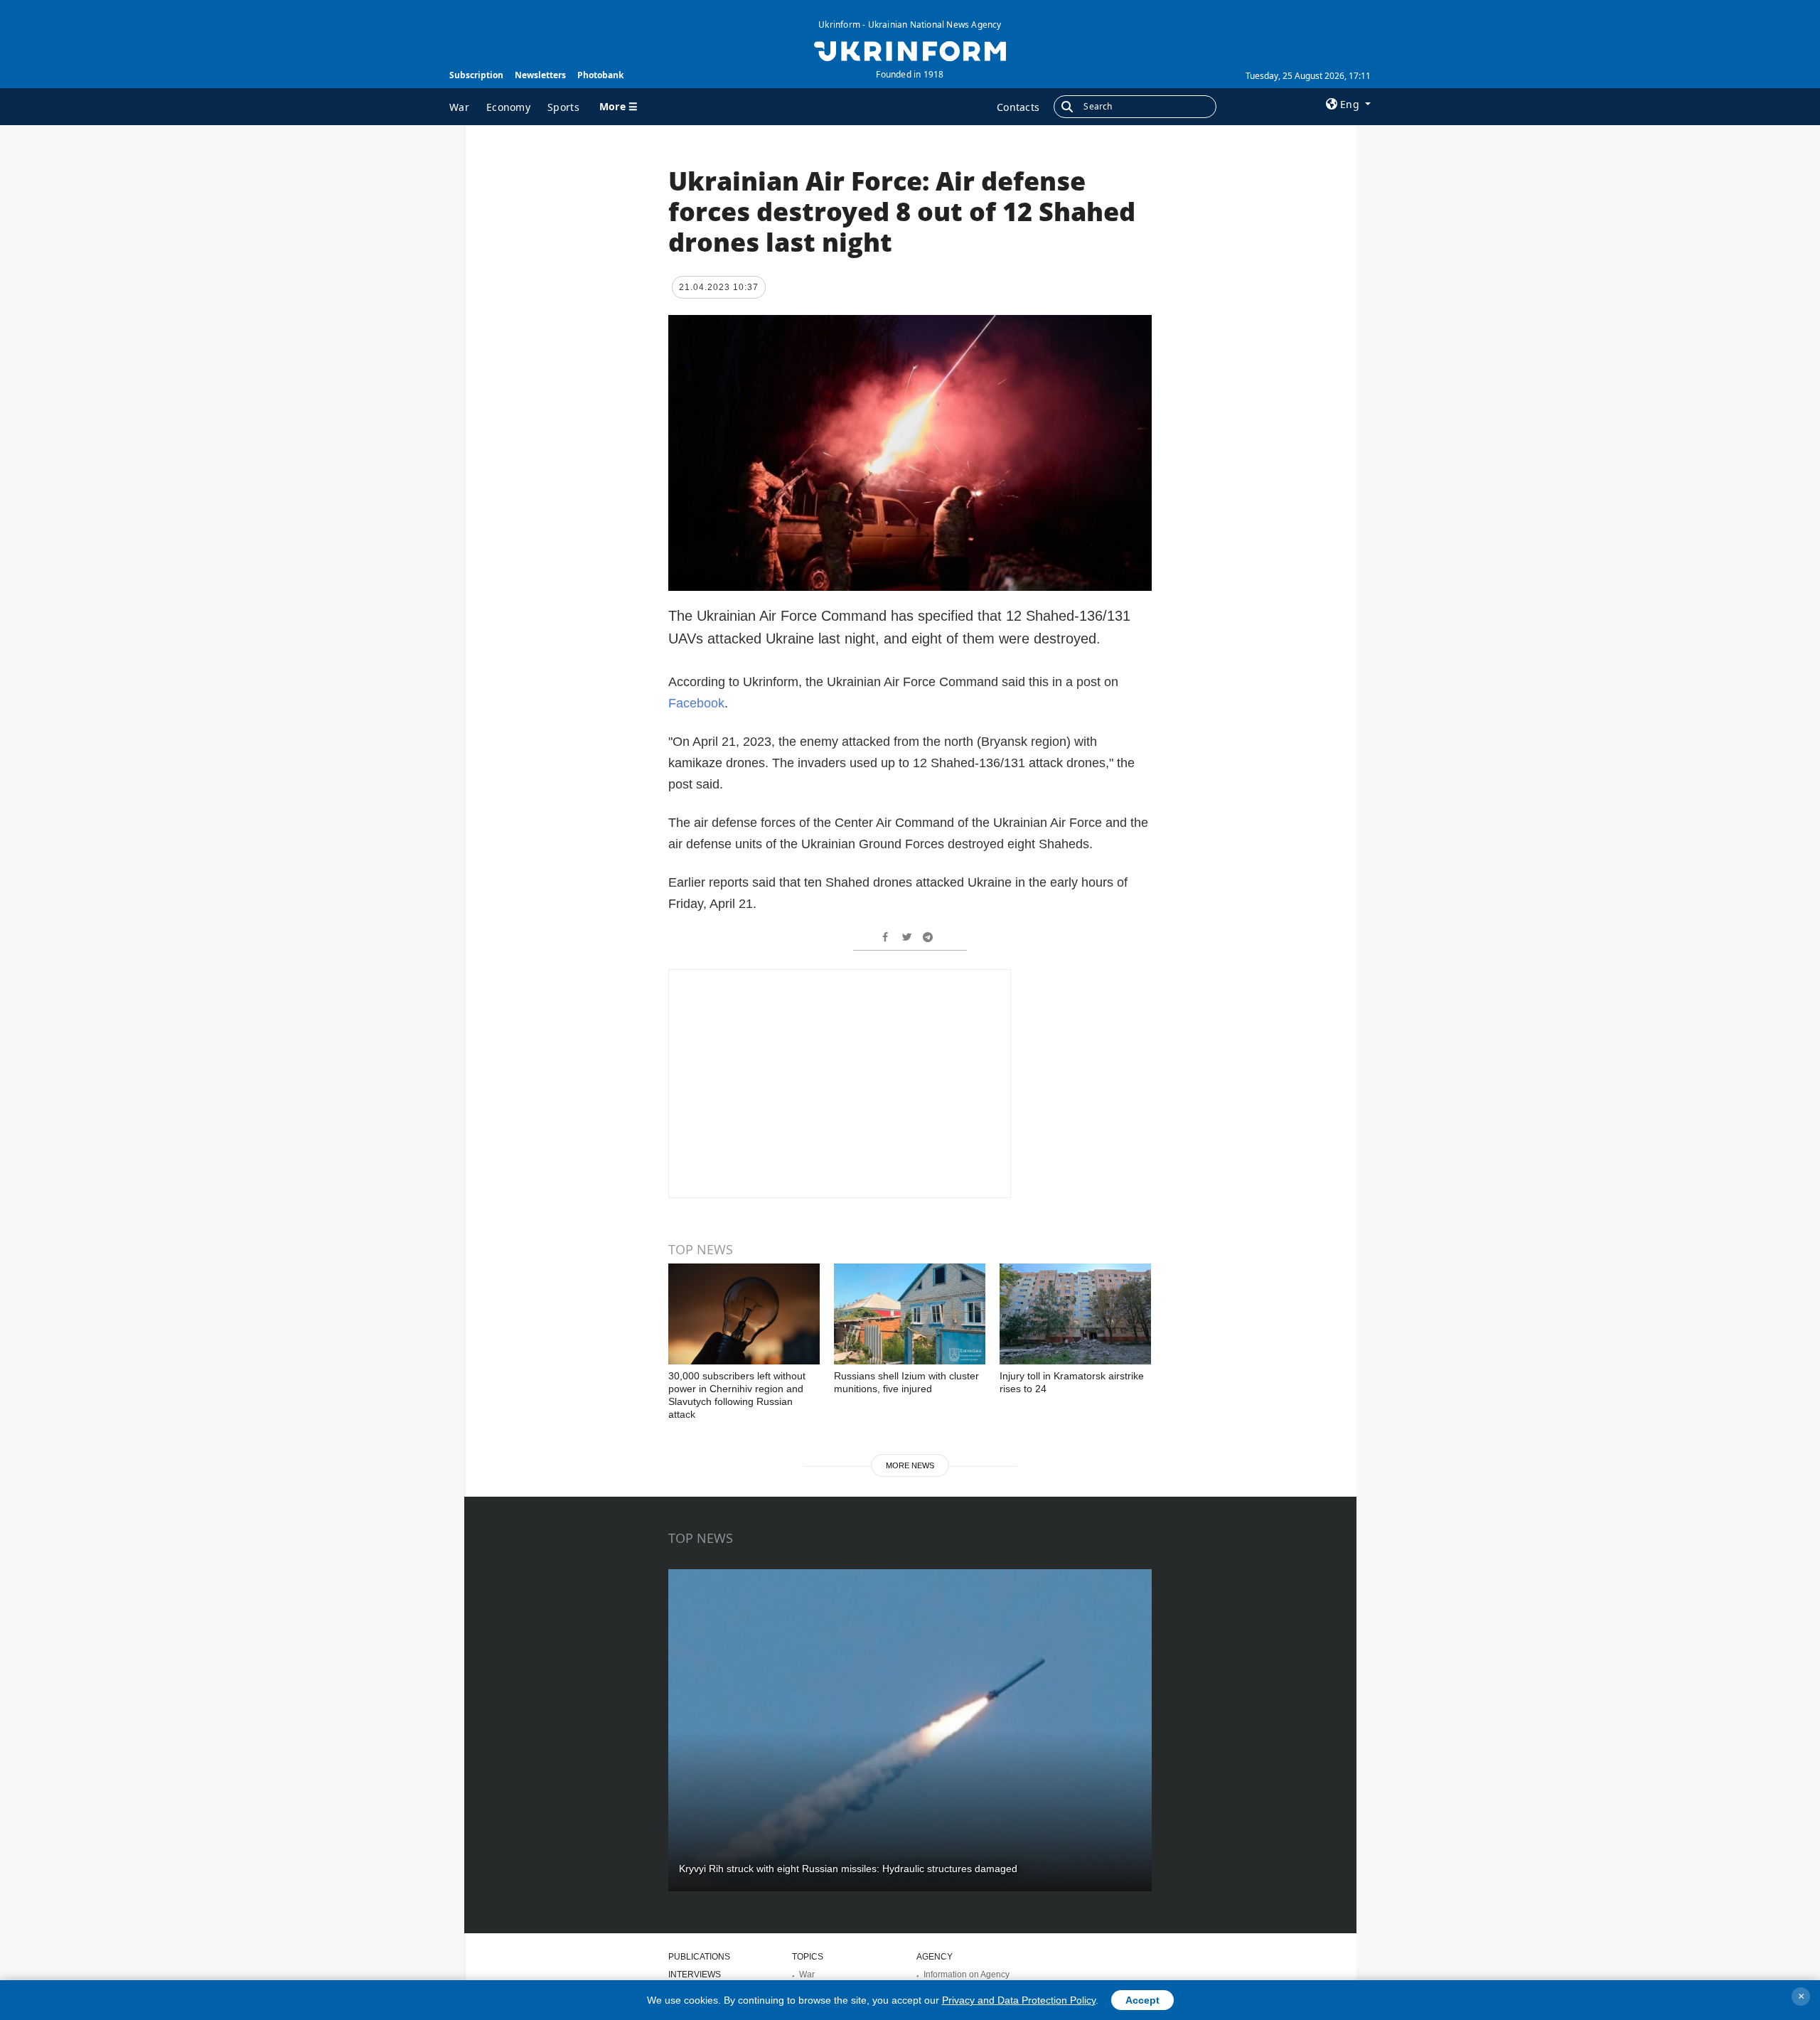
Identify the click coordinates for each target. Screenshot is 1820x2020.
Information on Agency (967, 1974)
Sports (563, 107)
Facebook (696, 703)
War (459, 107)
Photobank (600, 75)
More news (910, 1465)
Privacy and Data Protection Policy (1019, 2000)
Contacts (1018, 107)
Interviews (695, 1974)
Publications (699, 1957)
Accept (1142, 2000)
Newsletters (540, 75)
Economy (508, 107)
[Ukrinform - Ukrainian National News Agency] (910, 50)
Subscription (476, 75)
